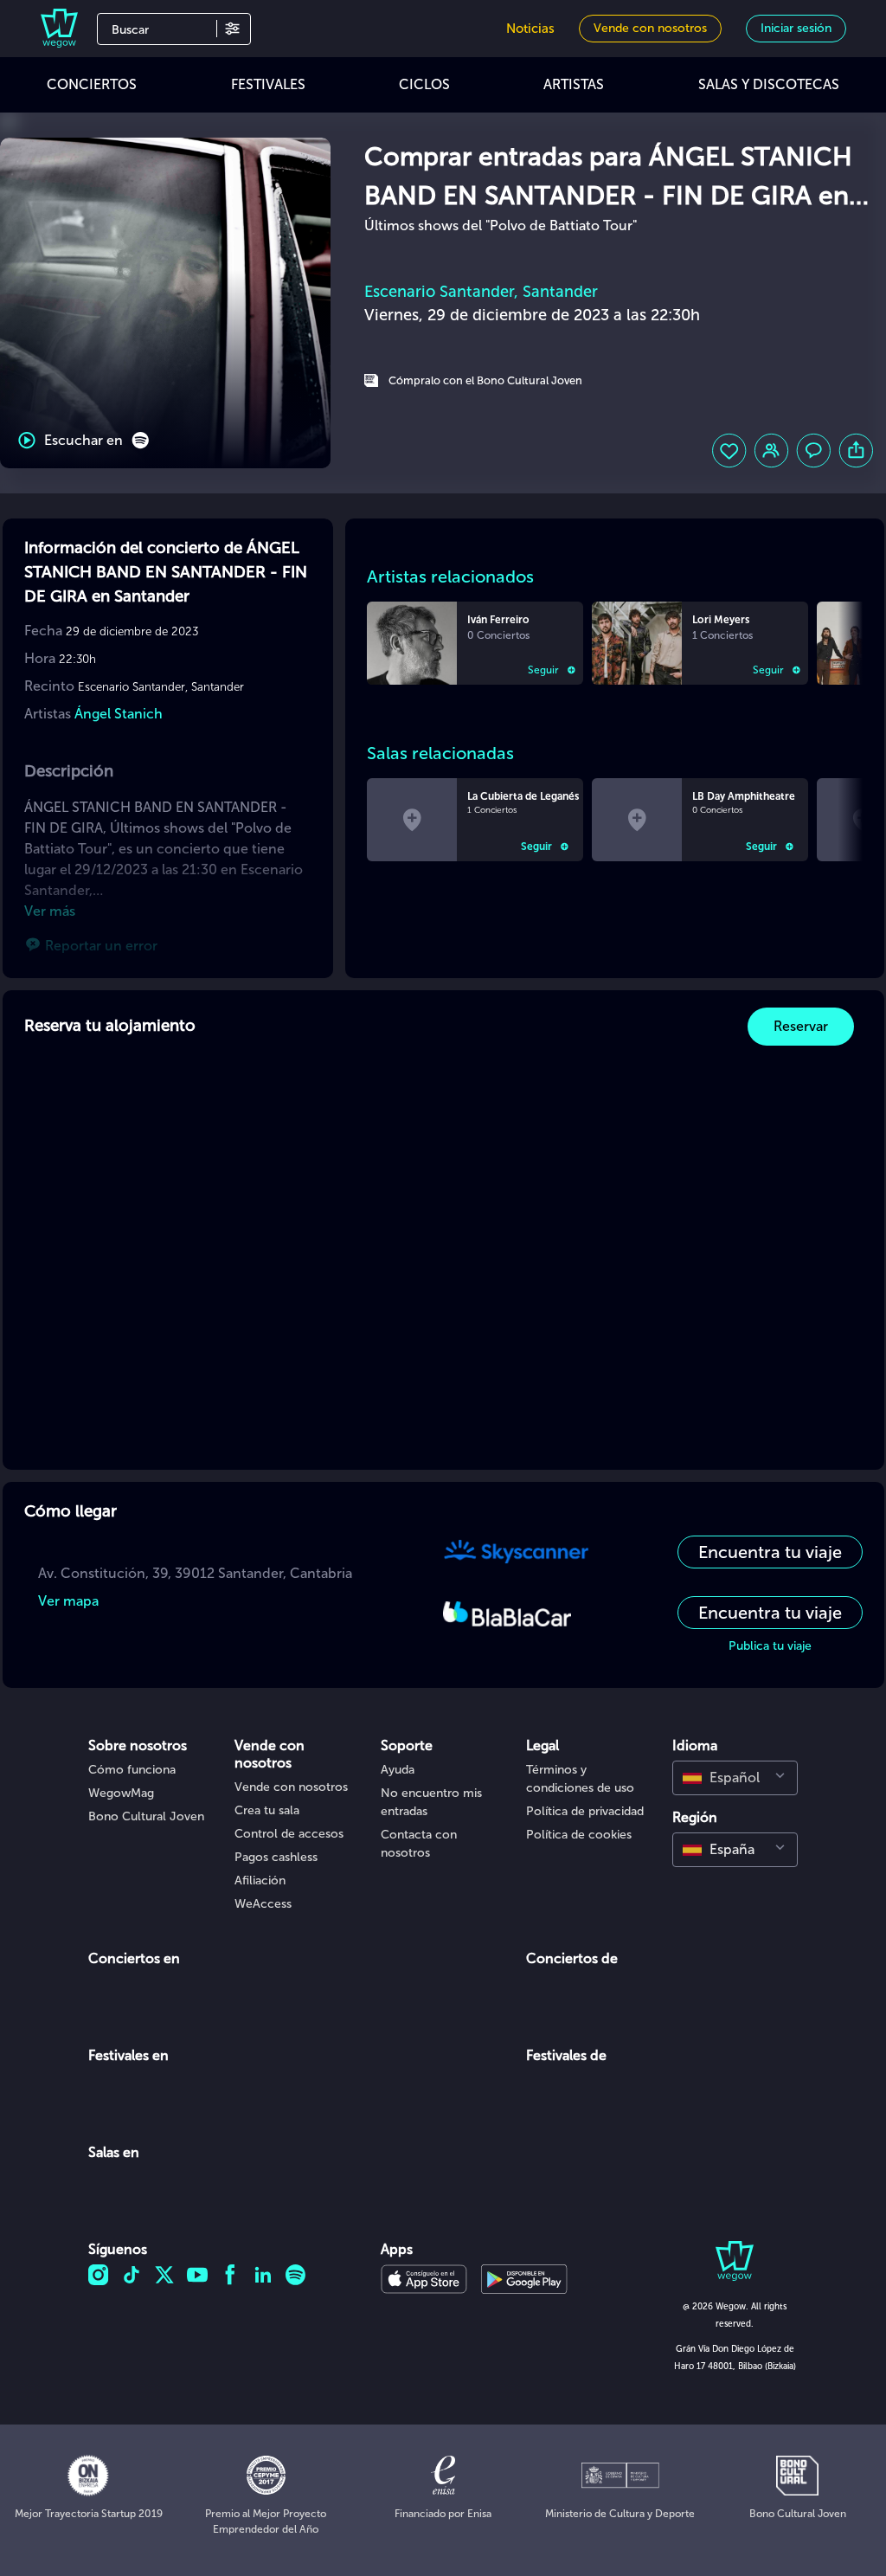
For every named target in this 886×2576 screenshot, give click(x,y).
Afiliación (260, 1880)
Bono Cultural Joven (146, 1816)
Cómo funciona (132, 1770)
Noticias (530, 29)
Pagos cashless (276, 1857)
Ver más (50, 911)
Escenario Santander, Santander (481, 292)
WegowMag (121, 1793)
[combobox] (735, 1778)
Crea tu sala (267, 1810)
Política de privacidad (585, 1811)
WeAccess (263, 1904)
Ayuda (398, 1770)
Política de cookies (579, 1835)
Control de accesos (289, 1834)
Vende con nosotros (291, 1787)
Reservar (801, 1026)
